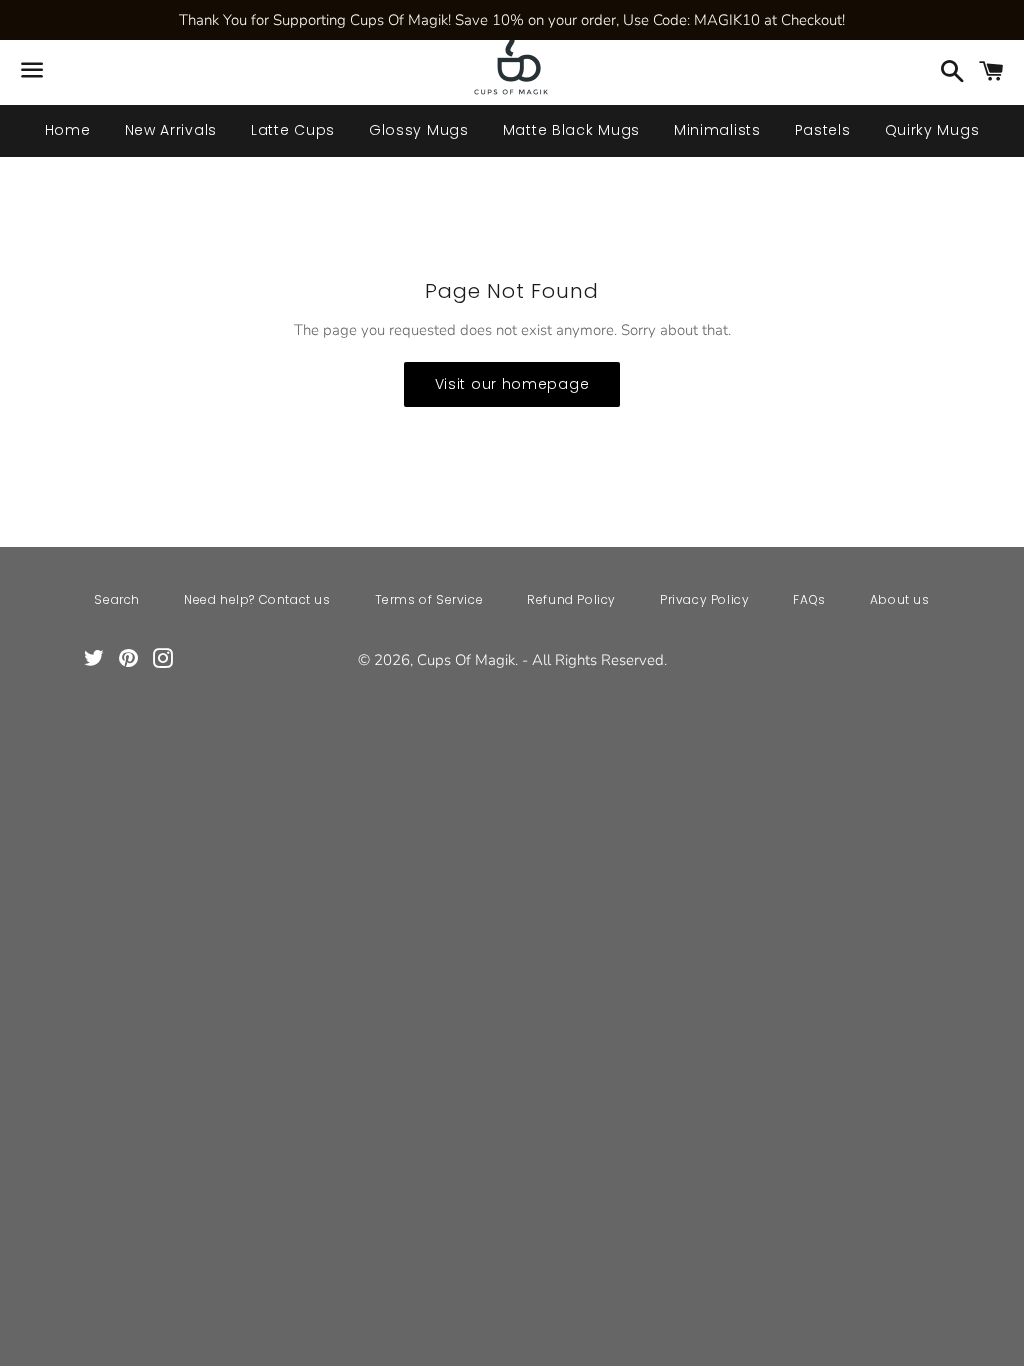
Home (68, 130)
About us (900, 599)
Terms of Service (429, 599)
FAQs (809, 599)
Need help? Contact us (257, 599)
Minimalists (717, 130)
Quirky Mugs (932, 130)
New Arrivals (171, 130)
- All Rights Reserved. (594, 660)
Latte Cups (293, 130)
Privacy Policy (704, 599)
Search (117, 599)
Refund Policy (571, 599)
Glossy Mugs (419, 130)
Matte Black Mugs (571, 130)
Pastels (823, 130)
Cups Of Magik (466, 660)
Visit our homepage (512, 384)
